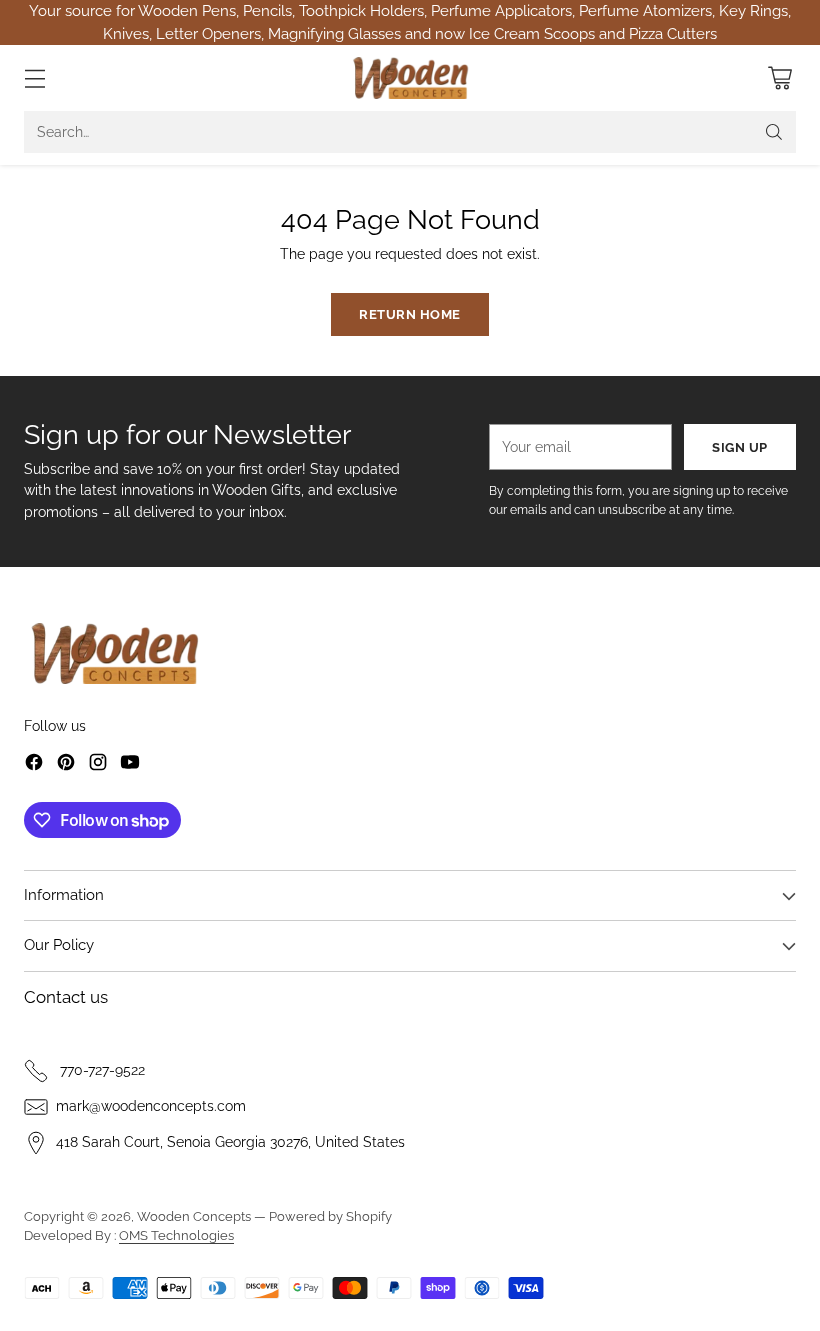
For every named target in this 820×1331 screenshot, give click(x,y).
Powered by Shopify (330, 1216)
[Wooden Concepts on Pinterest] (66, 765)
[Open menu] (34, 78)
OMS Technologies (176, 1235)
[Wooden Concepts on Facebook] (34, 765)
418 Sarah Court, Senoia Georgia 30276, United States (230, 1142)
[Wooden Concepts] (410, 78)
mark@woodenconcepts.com (151, 1106)
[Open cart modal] (779, 78)
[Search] (774, 132)
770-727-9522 (100, 1070)
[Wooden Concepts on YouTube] (130, 765)
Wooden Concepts (194, 1216)
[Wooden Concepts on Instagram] (98, 765)
